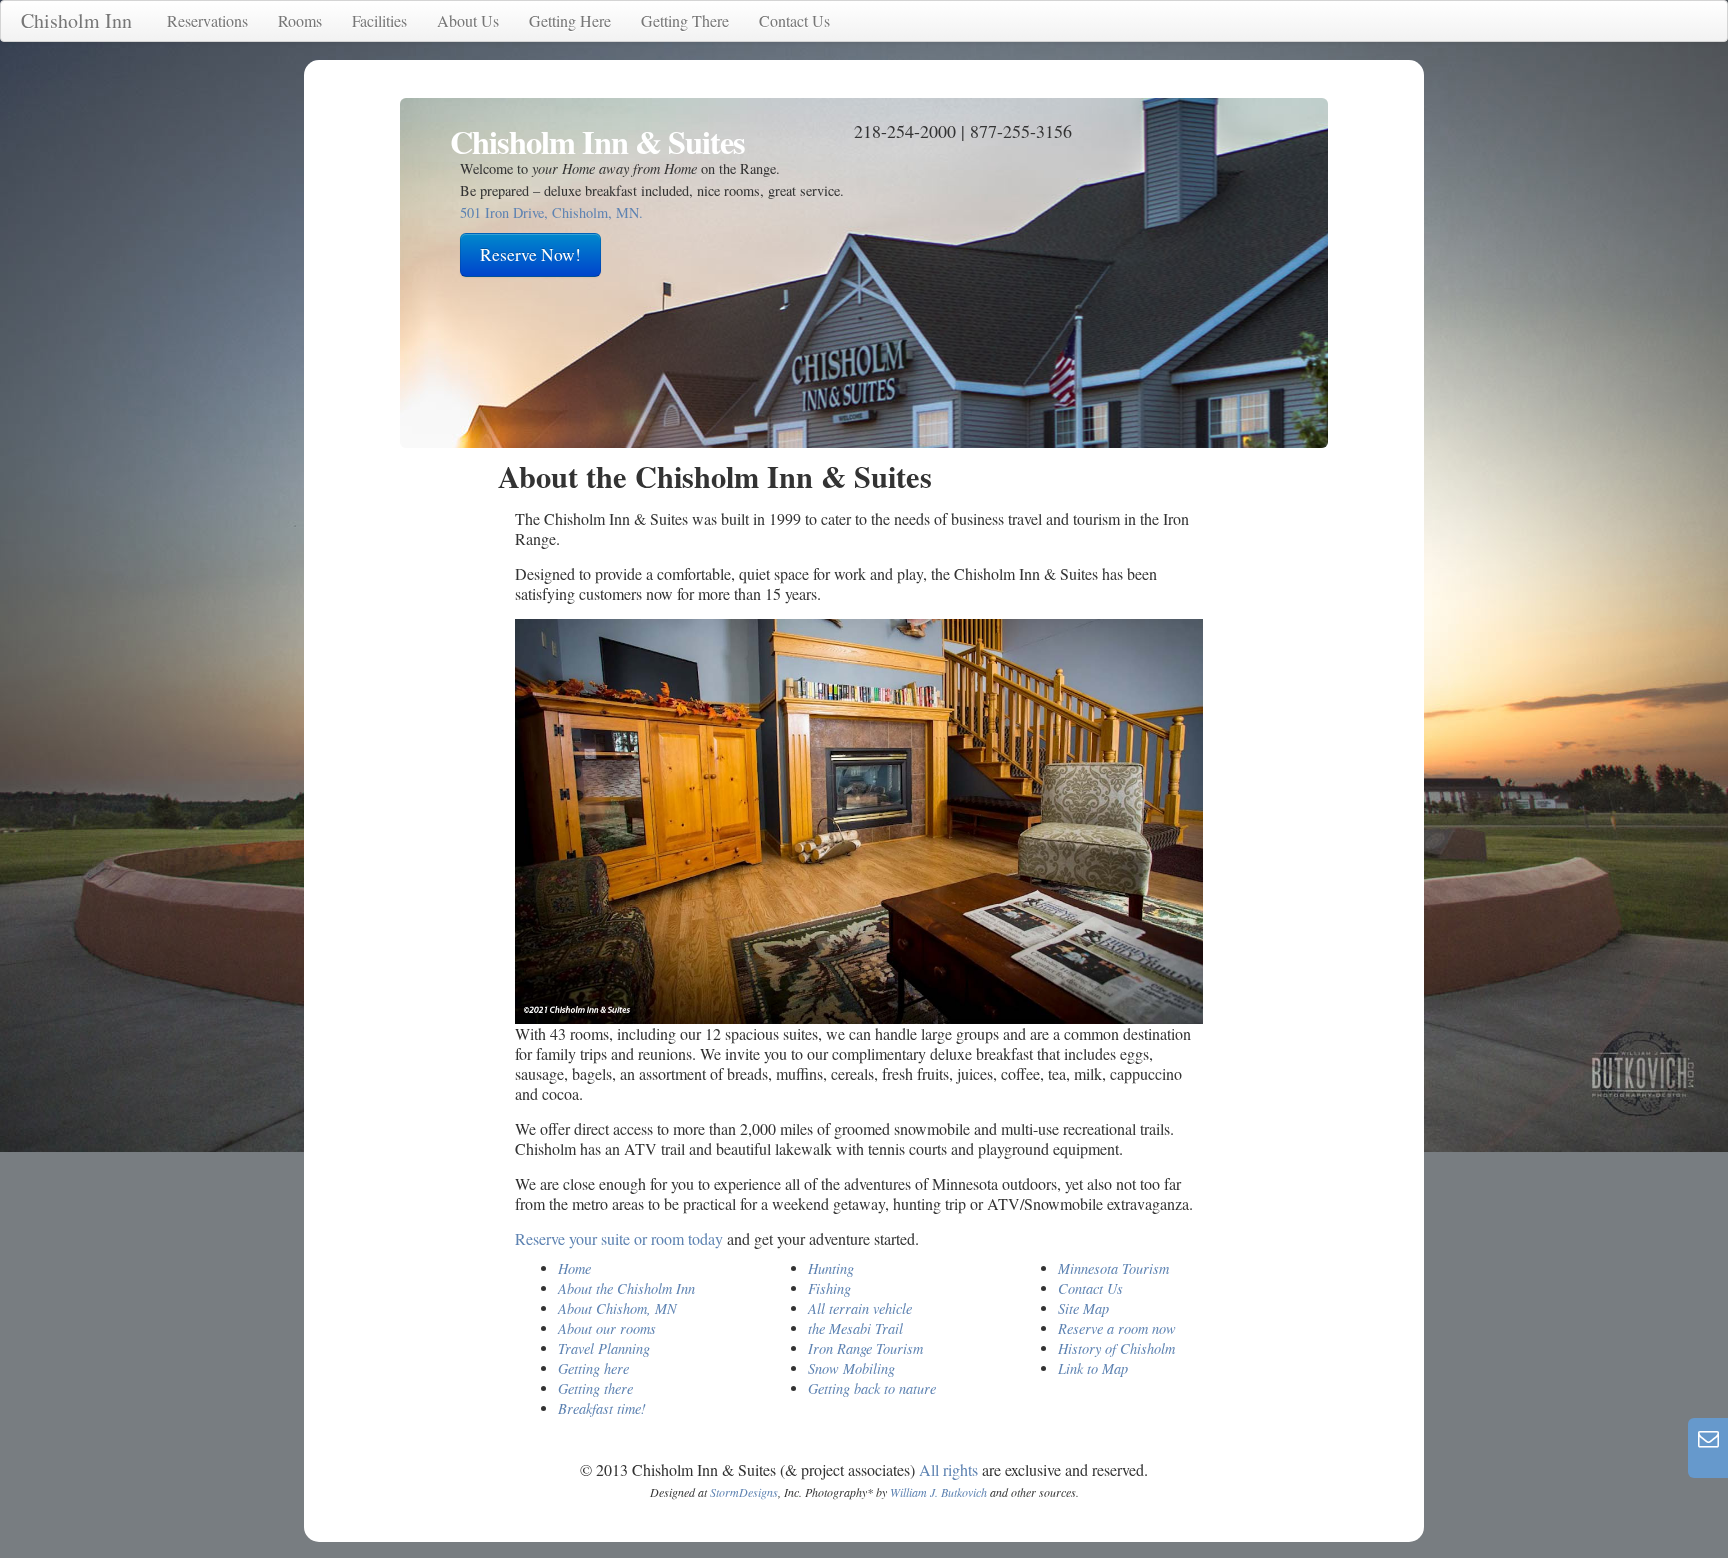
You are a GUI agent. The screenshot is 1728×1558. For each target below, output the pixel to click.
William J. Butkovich (938, 1492)
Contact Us (794, 20)
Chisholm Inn (76, 20)
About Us (468, 20)
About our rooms (607, 1328)
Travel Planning (604, 1348)
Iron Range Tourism (865, 1348)
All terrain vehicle (860, 1308)
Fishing (829, 1288)
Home (574, 1268)
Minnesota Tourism (1113, 1268)
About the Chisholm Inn (626, 1288)
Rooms (300, 20)
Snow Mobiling (851, 1368)
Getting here (593, 1368)
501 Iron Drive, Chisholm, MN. (551, 212)
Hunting (831, 1268)
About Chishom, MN (617, 1308)
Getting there (595, 1388)
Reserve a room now (1117, 1328)
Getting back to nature (872, 1388)
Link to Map (1093, 1368)
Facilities (379, 20)
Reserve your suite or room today (619, 1238)
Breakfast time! (602, 1408)
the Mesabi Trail (855, 1328)
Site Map (1083, 1308)
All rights (948, 1469)
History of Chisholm (1116, 1348)
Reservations (207, 20)
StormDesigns (744, 1492)
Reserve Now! (530, 254)
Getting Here (570, 20)
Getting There (685, 20)
